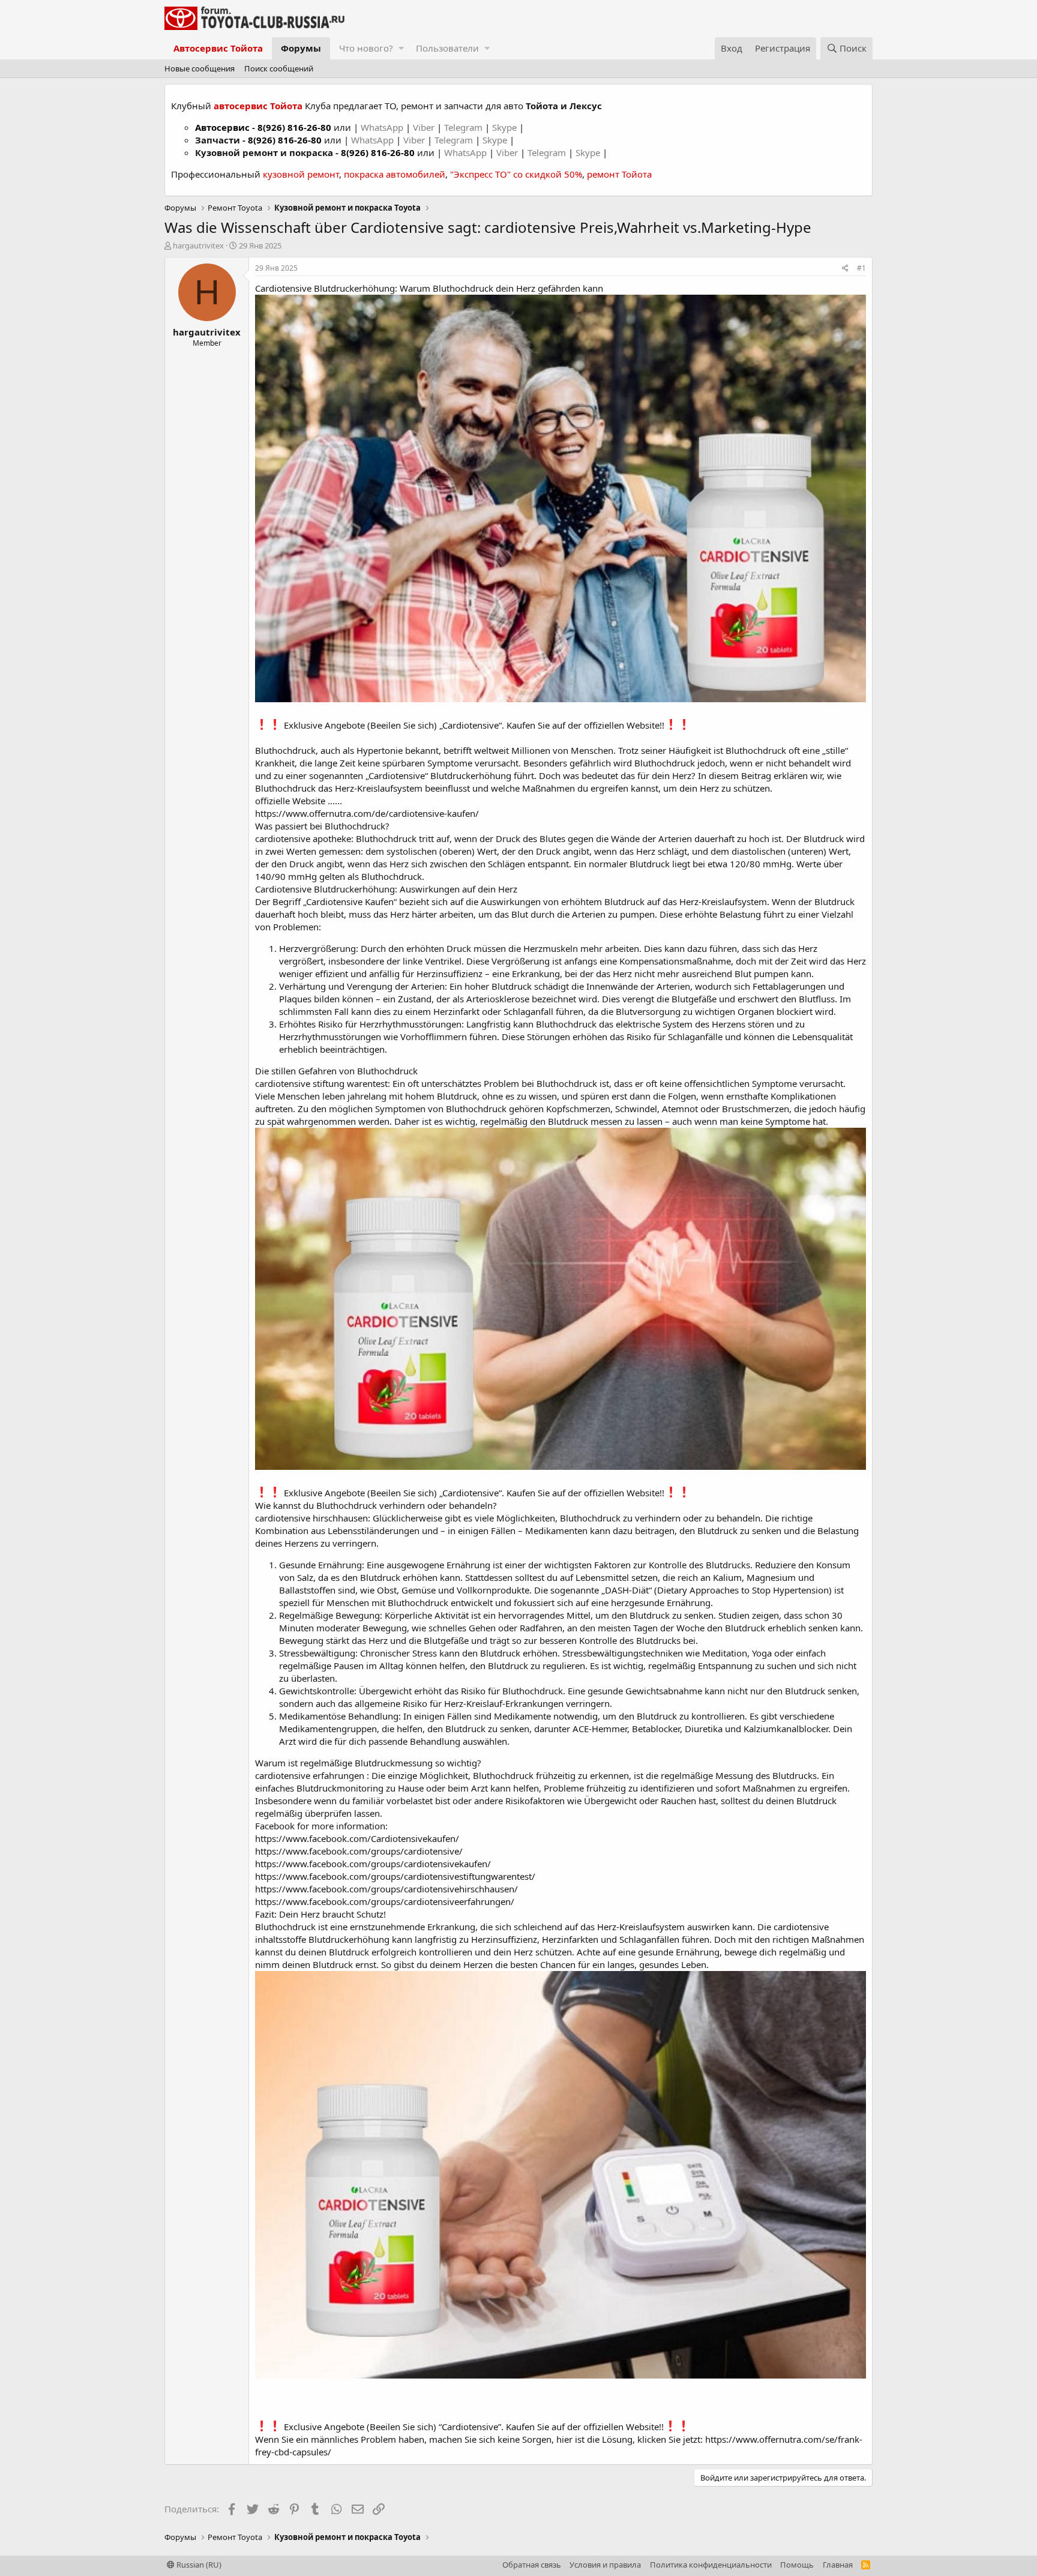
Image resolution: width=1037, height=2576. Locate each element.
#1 (861, 268)
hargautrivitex (198, 245)
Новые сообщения (200, 68)
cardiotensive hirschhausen (311, 1518)
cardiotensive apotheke (303, 838)
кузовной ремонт (301, 174)
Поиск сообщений (279, 68)
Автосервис (222, 127)
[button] (401, 48)
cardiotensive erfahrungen (310, 1775)
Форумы (301, 48)
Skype (506, 127)
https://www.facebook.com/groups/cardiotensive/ (359, 1851)
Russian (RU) (198, 2565)
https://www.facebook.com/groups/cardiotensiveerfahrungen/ (385, 1901)
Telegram (464, 127)
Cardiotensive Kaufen (350, 901)
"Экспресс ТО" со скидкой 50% (516, 174)
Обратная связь (532, 2565)
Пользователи (447, 48)
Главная (838, 2565)
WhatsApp (383, 127)
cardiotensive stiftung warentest (321, 1083)
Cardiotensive (397, 775)
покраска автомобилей (395, 174)
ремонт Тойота (619, 174)
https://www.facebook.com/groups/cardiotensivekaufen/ (373, 1864)
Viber (424, 127)
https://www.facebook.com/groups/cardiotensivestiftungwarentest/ (395, 1876)
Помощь (797, 2565)
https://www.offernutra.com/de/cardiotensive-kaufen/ (367, 813)
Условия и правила (605, 2565)
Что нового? (366, 48)
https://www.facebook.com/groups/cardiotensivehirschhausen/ (386, 1889)
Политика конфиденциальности (711, 2565)
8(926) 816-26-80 (294, 127)
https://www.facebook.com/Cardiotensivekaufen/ (357, 1838)
